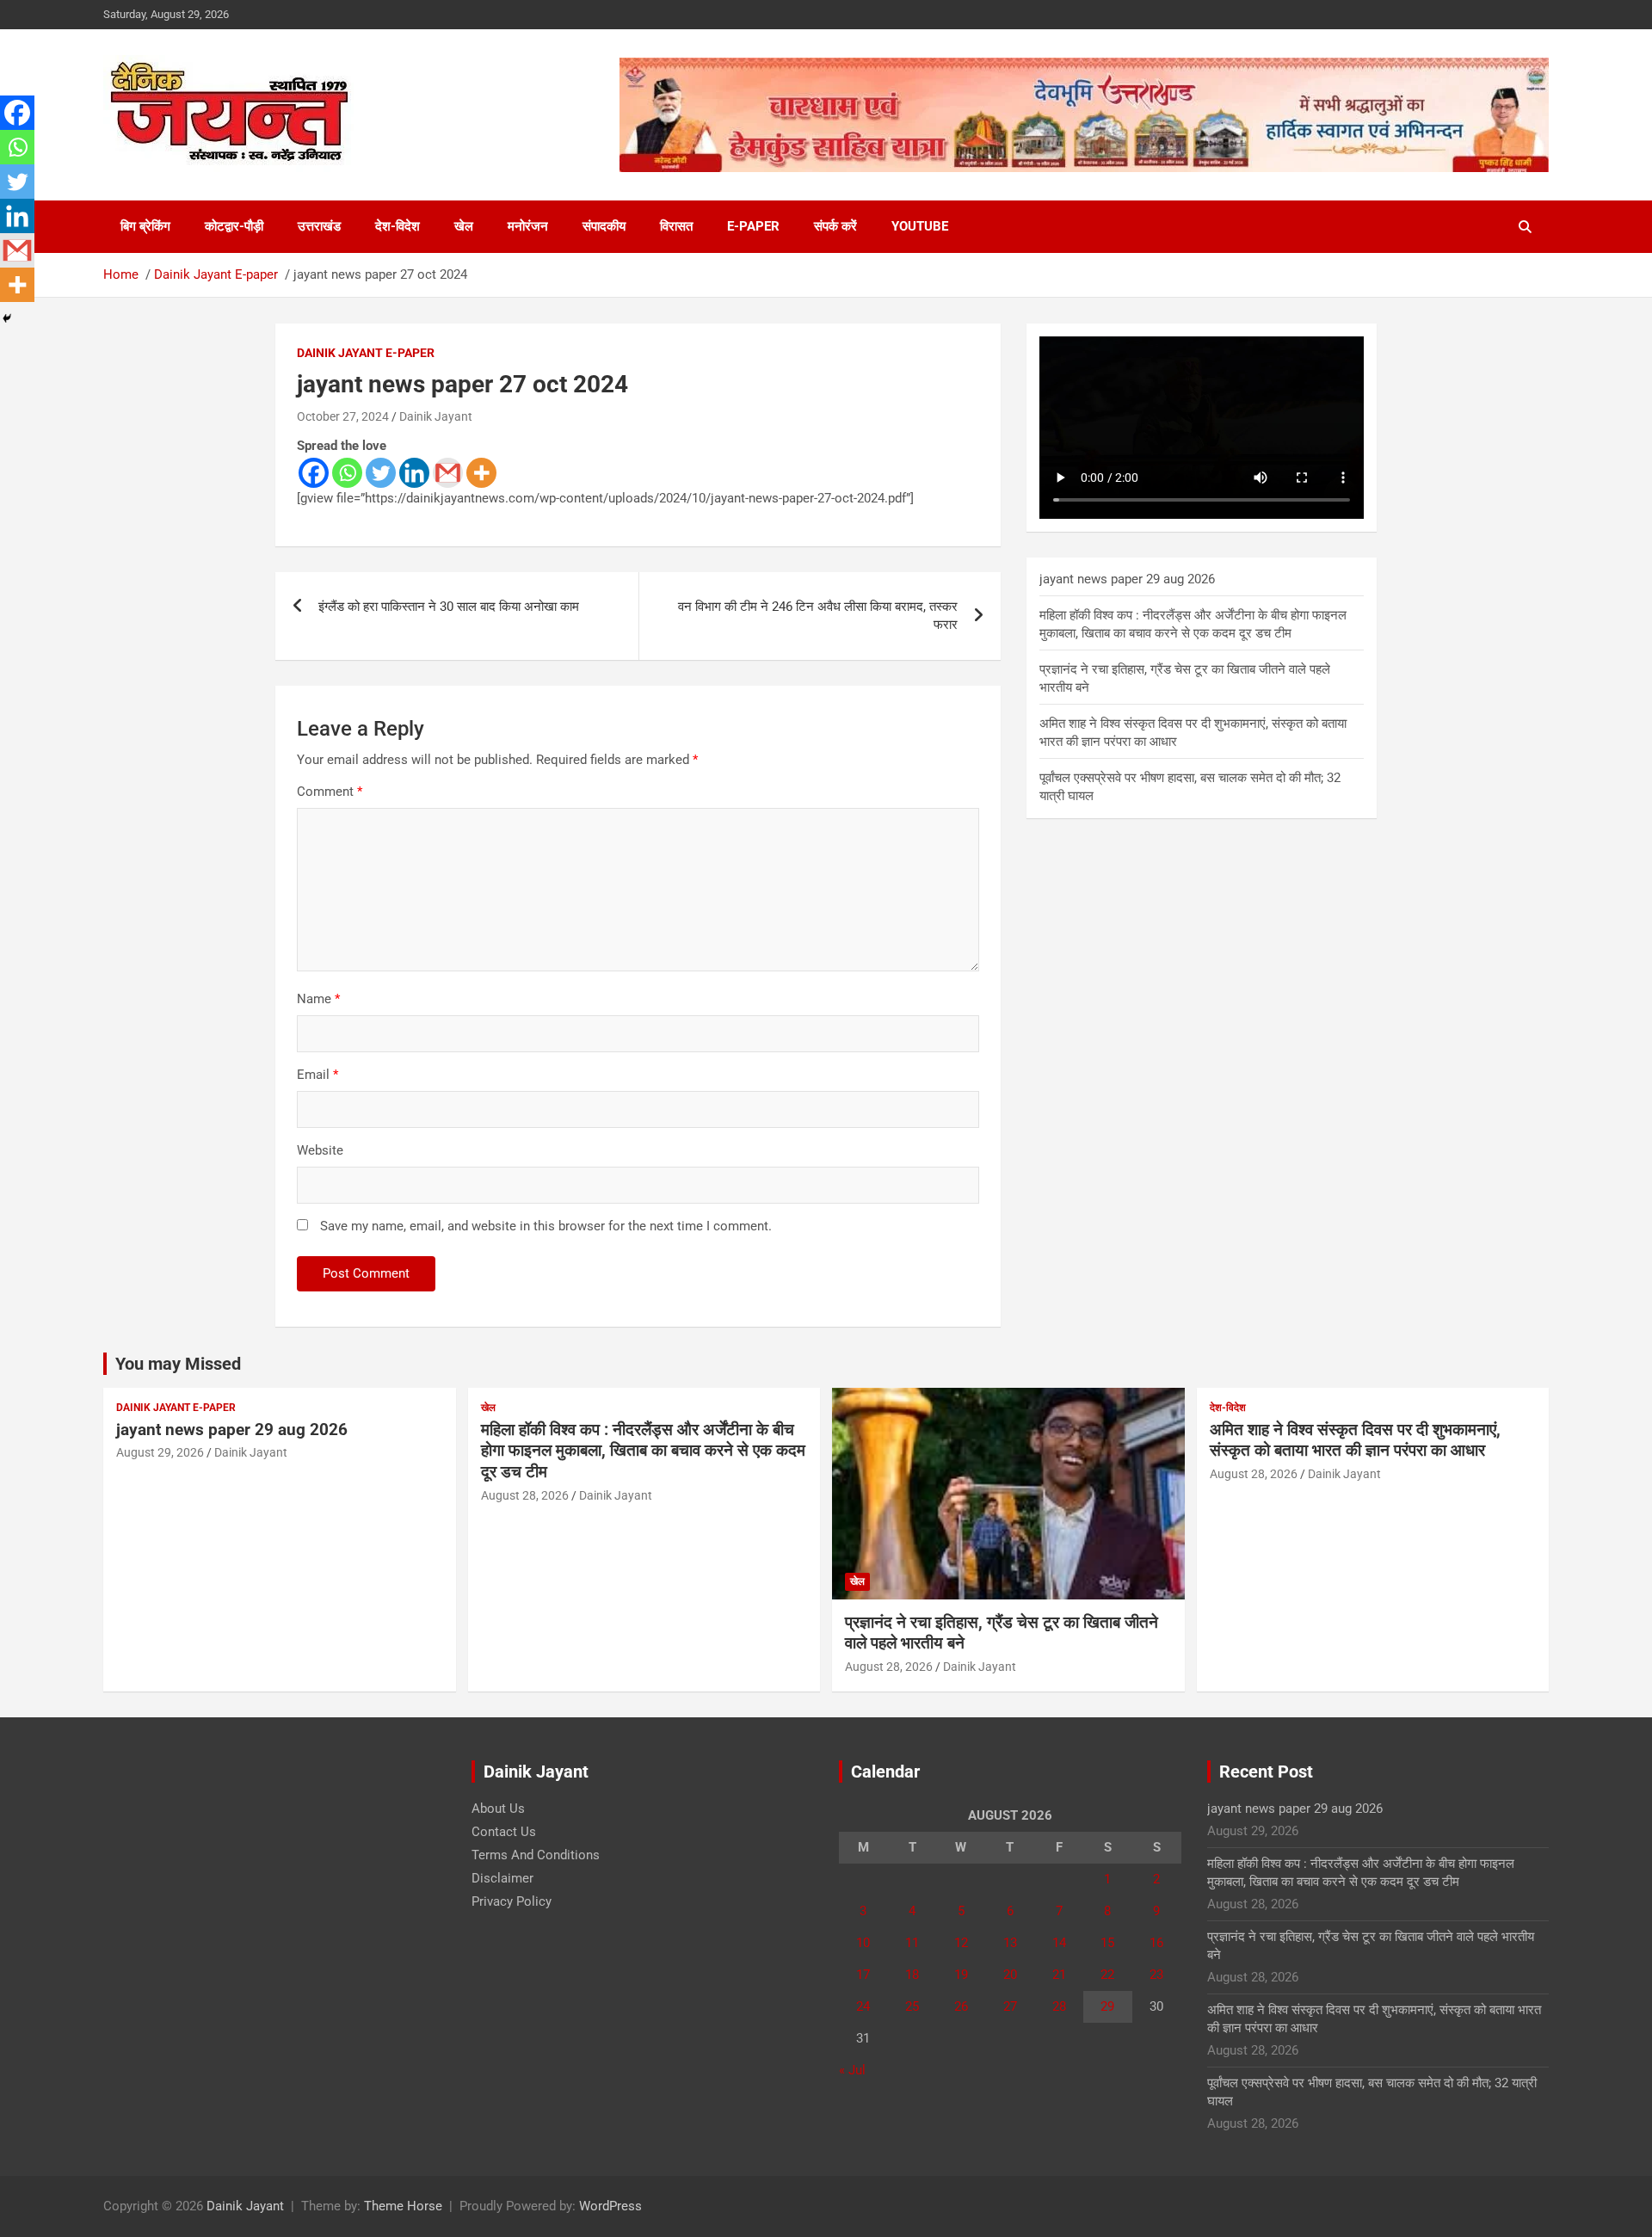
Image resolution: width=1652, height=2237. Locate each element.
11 (912, 1943)
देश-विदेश (398, 226)
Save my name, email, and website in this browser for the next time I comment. (546, 1226)
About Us (498, 1809)
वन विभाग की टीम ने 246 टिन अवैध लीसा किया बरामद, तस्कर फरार (818, 616)
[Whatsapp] (347, 473)
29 (1107, 2006)
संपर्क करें (835, 226)
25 (912, 2006)
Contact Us (504, 1832)
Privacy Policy (512, 1901)
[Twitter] (381, 473)
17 (863, 1975)
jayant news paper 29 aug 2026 (1127, 579)
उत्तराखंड (319, 226)
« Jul (852, 2070)
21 (1059, 1975)
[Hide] (7, 318)
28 (1059, 2006)
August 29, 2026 (160, 1452)
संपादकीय (604, 226)
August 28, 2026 (525, 1495)
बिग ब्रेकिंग (145, 226)
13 (1010, 1943)
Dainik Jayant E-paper (366, 353)
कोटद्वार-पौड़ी (234, 226)
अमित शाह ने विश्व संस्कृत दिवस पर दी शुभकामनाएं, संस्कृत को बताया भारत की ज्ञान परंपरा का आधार (1355, 1440)
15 (1107, 1943)
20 (1010, 1975)
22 (1107, 1975)
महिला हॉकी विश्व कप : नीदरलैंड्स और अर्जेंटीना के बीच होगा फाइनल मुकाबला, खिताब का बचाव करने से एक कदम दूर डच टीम (643, 1451)
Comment (330, 792)
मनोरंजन (528, 226)
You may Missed (178, 1364)
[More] (481, 473)
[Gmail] (448, 473)
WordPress (610, 2206)
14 (1059, 1943)
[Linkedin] (414, 473)
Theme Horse (403, 2206)
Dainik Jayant (436, 416)
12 (961, 1943)
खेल (464, 226)
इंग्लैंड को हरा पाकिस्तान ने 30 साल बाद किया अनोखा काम (449, 607)
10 (863, 1943)
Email (317, 1075)
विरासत (676, 226)
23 (1156, 1975)
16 (1156, 1943)
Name (318, 999)
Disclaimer (502, 1878)
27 (1010, 2006)
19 (961, 1975)
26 (961, 2006)
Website (320, 1150)
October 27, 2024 (343, 416)
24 (863, 2006)
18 (912, 1975)
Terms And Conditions (536, 1855)
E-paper (753, 226)
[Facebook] (314, 473)
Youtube (920, 226)
